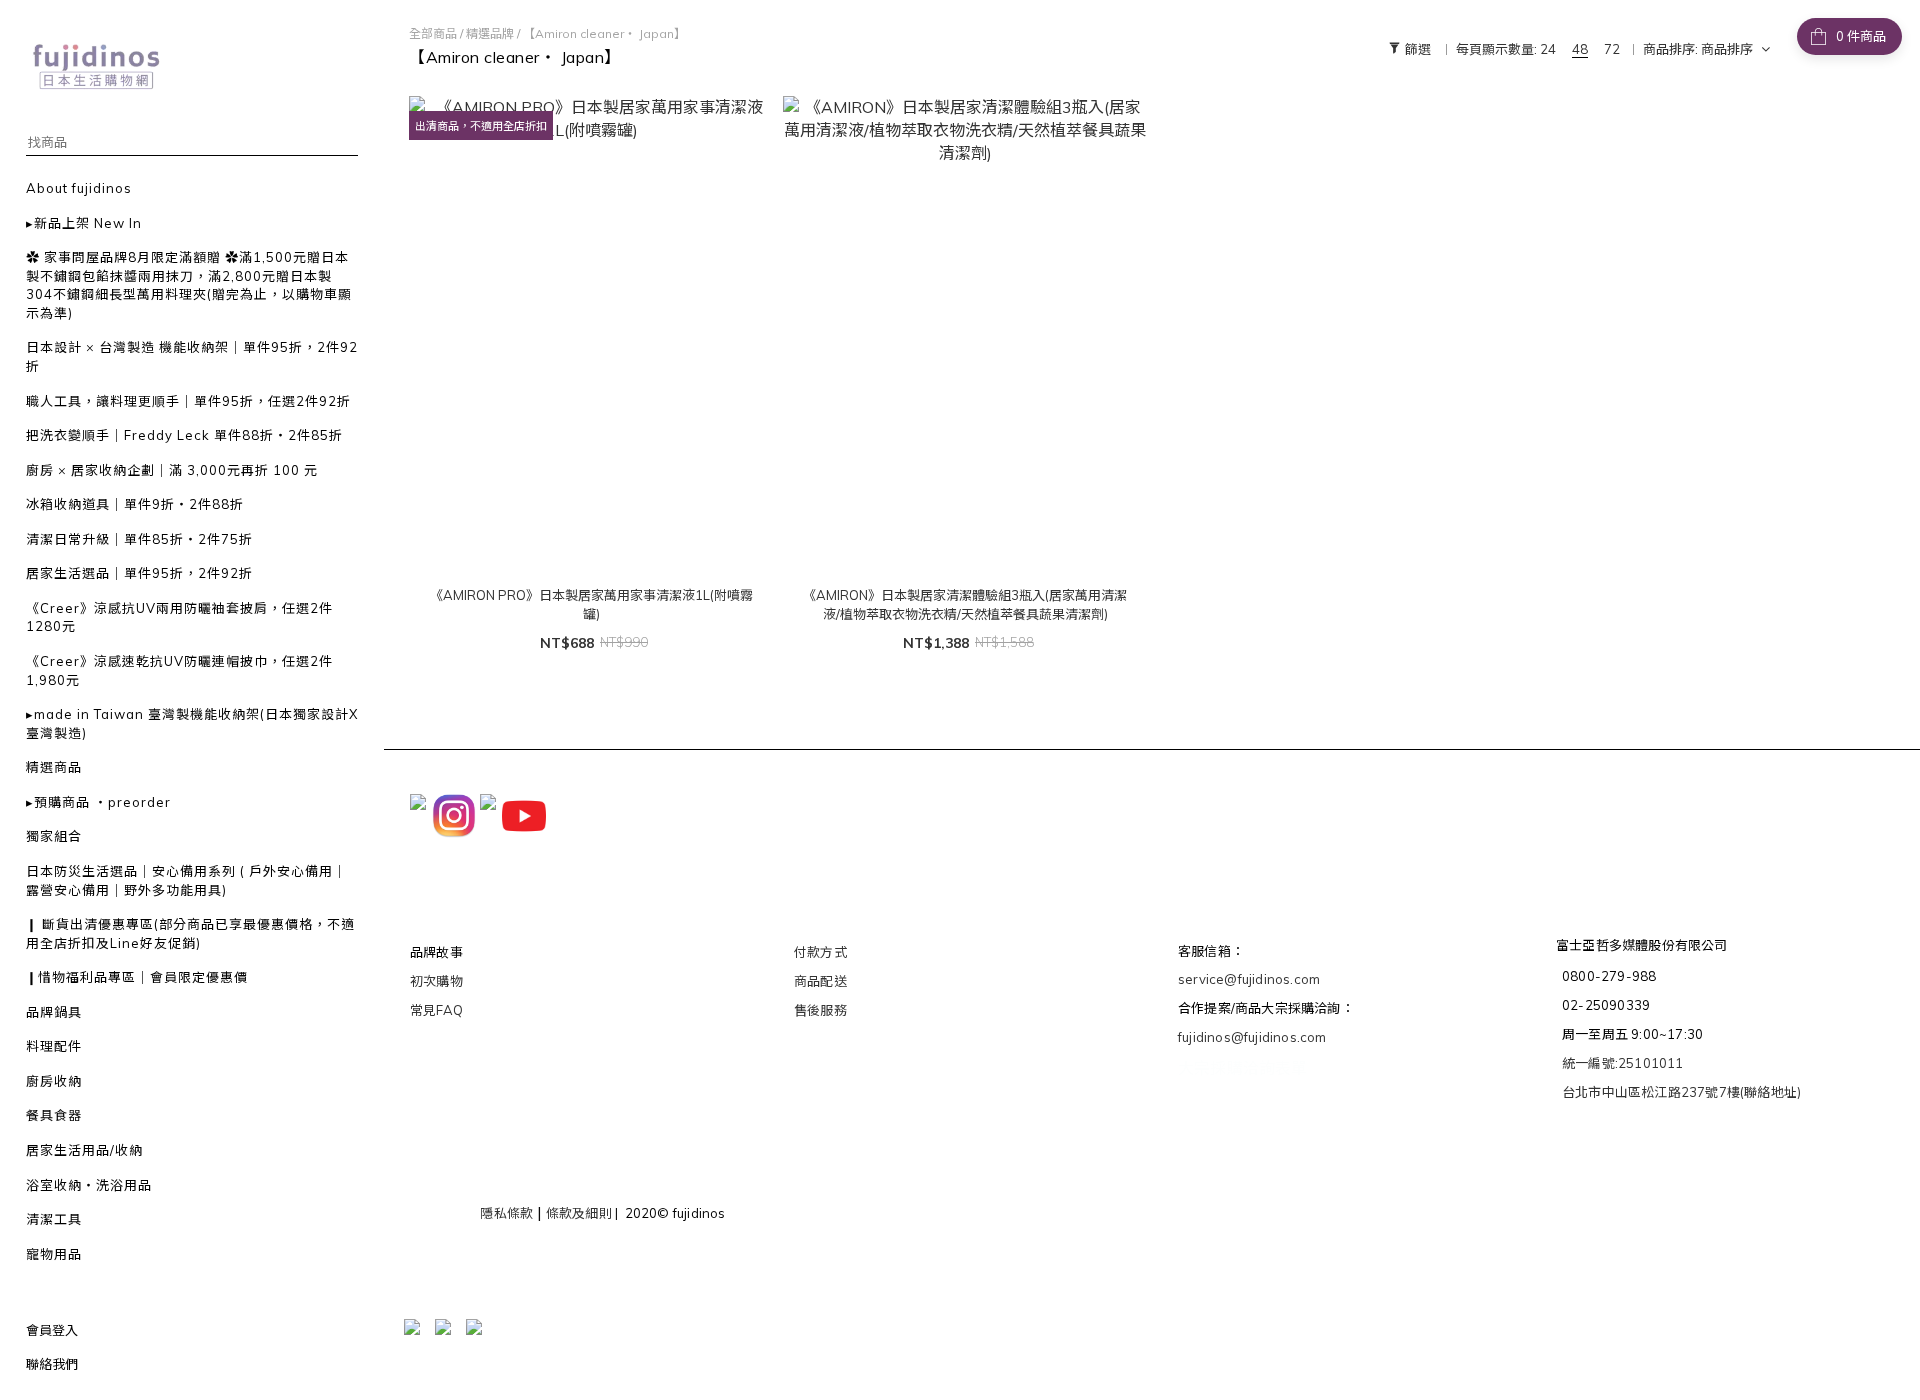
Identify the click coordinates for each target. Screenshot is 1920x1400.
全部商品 (433, 33)
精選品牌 (490, 33)
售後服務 (820, 1010)
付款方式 (820, 952)
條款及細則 (579, 1213)
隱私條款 (506, 1213)
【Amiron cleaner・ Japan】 (604, 33)
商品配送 (820, 981)
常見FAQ (436, 1010)
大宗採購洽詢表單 (1243, 1068)
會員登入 (52, 1330)
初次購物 (436, 981)
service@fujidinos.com (1249, 979)
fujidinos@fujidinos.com (1252, 1037)
